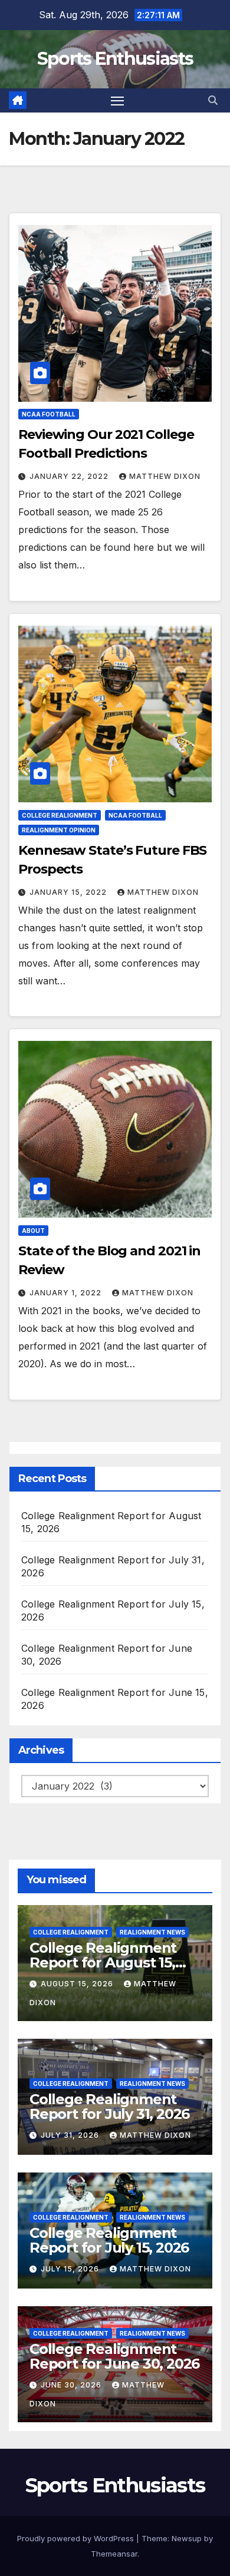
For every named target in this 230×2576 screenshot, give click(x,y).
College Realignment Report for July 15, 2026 (109, 2240)
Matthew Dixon (165, 476)
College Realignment (60, 815)
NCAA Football (49, 414)
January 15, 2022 (69, 892)
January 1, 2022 (67, 1293)
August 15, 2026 (78, 1984)
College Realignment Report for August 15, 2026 (103, 1962)
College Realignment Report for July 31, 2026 (109, 2107)
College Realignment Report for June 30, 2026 (114, 2356)
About (33, 1231)
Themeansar (114, 2554)
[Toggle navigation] (117, 101)
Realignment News (152, 1932)
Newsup (187, 2538)
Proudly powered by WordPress (77, 2538)
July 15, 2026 (71, 2269)
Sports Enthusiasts (115, 59)
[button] (213, 100)
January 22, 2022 (70, 476)
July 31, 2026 (71, 2135)
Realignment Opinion (59, 830)
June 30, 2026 (72, 2385)
